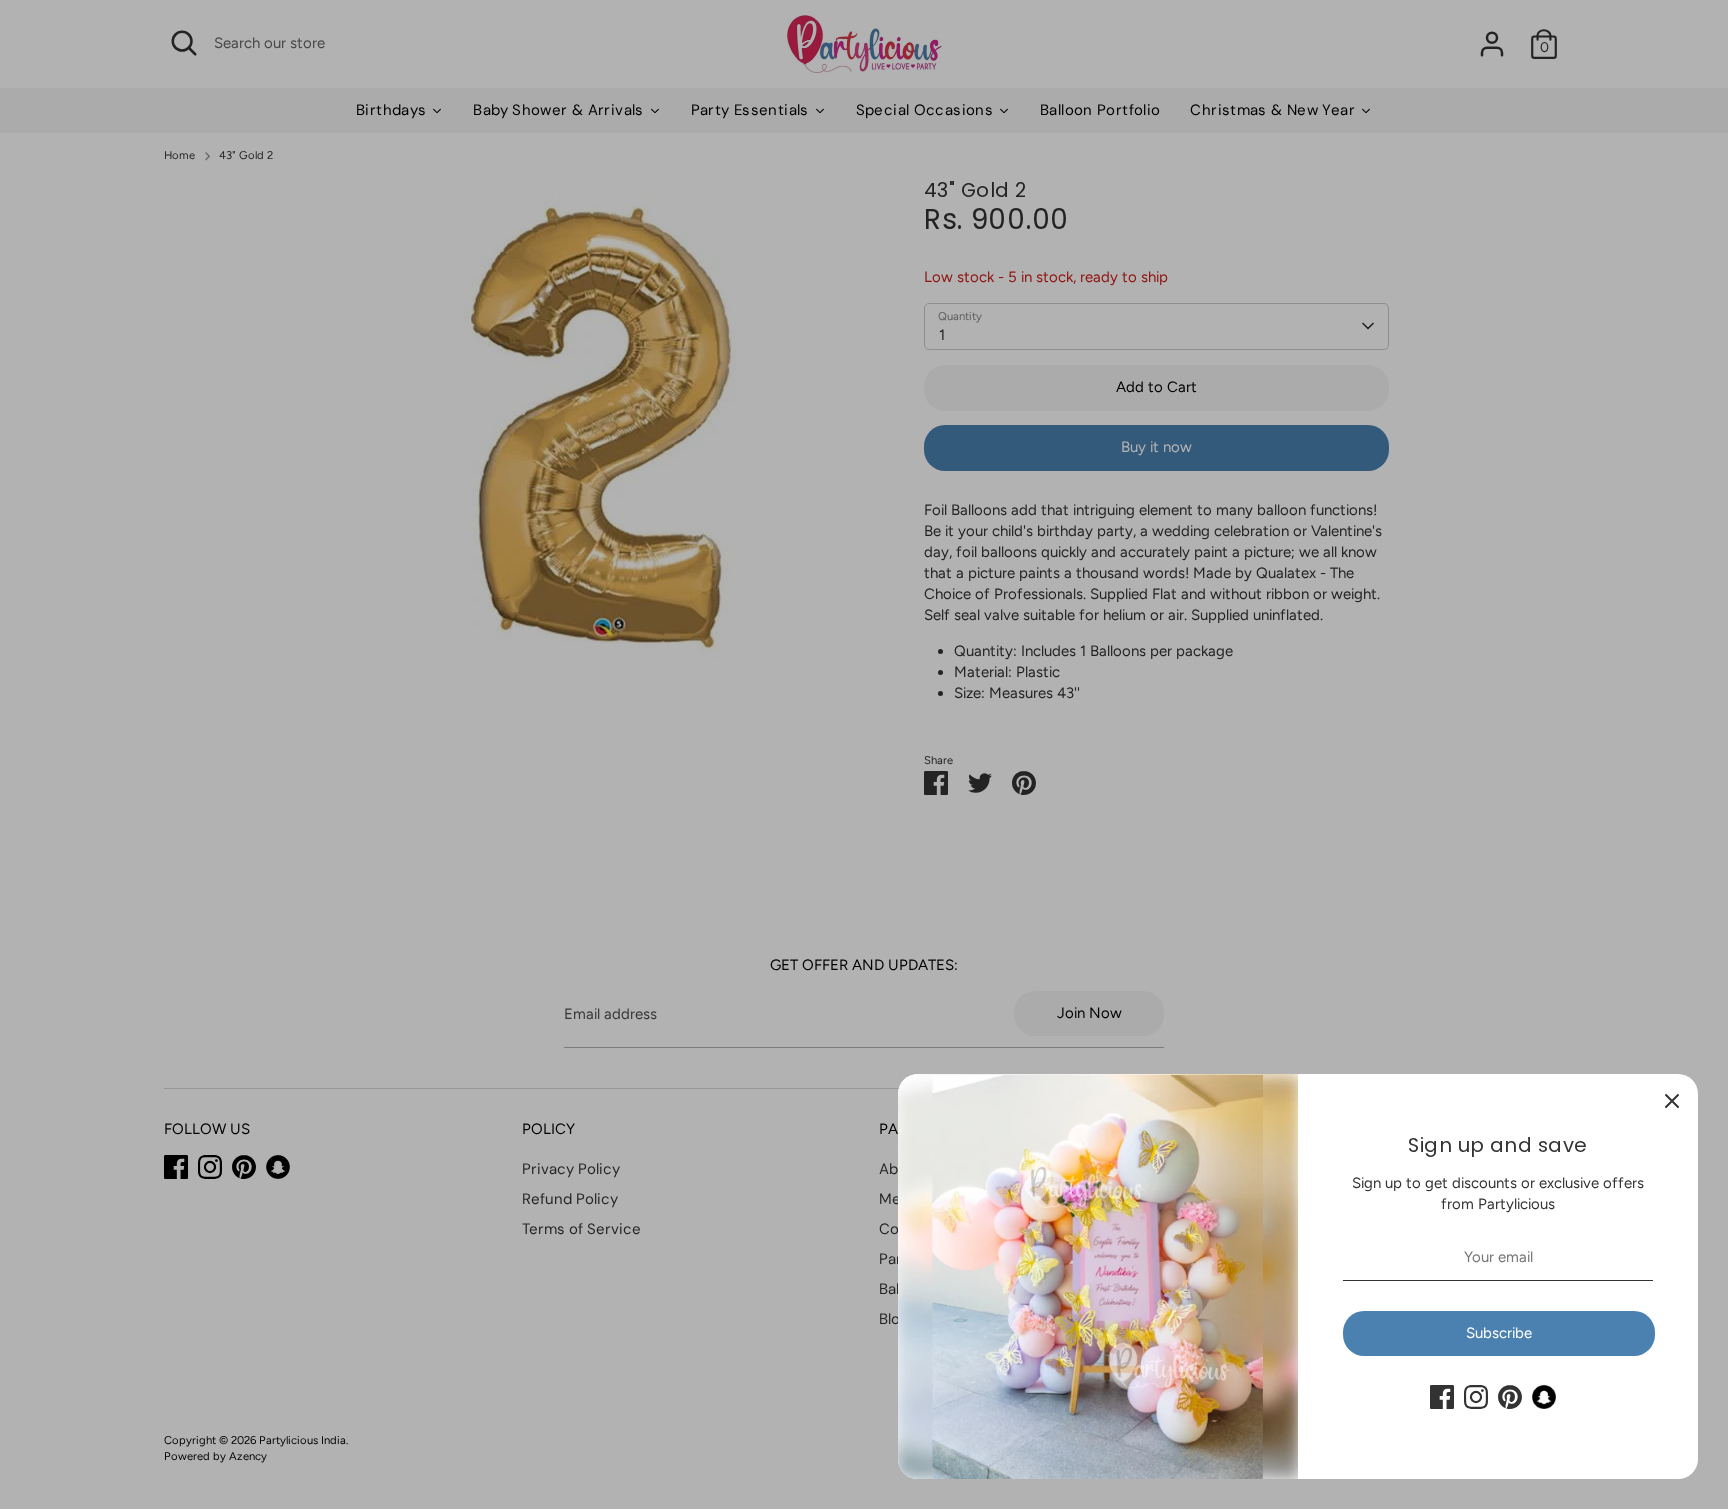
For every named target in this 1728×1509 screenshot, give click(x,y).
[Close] (1672, 1100)
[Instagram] (1476, 1397)
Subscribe (1499, 1333)
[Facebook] (1442, 1397)
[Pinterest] (1510, 1397)
